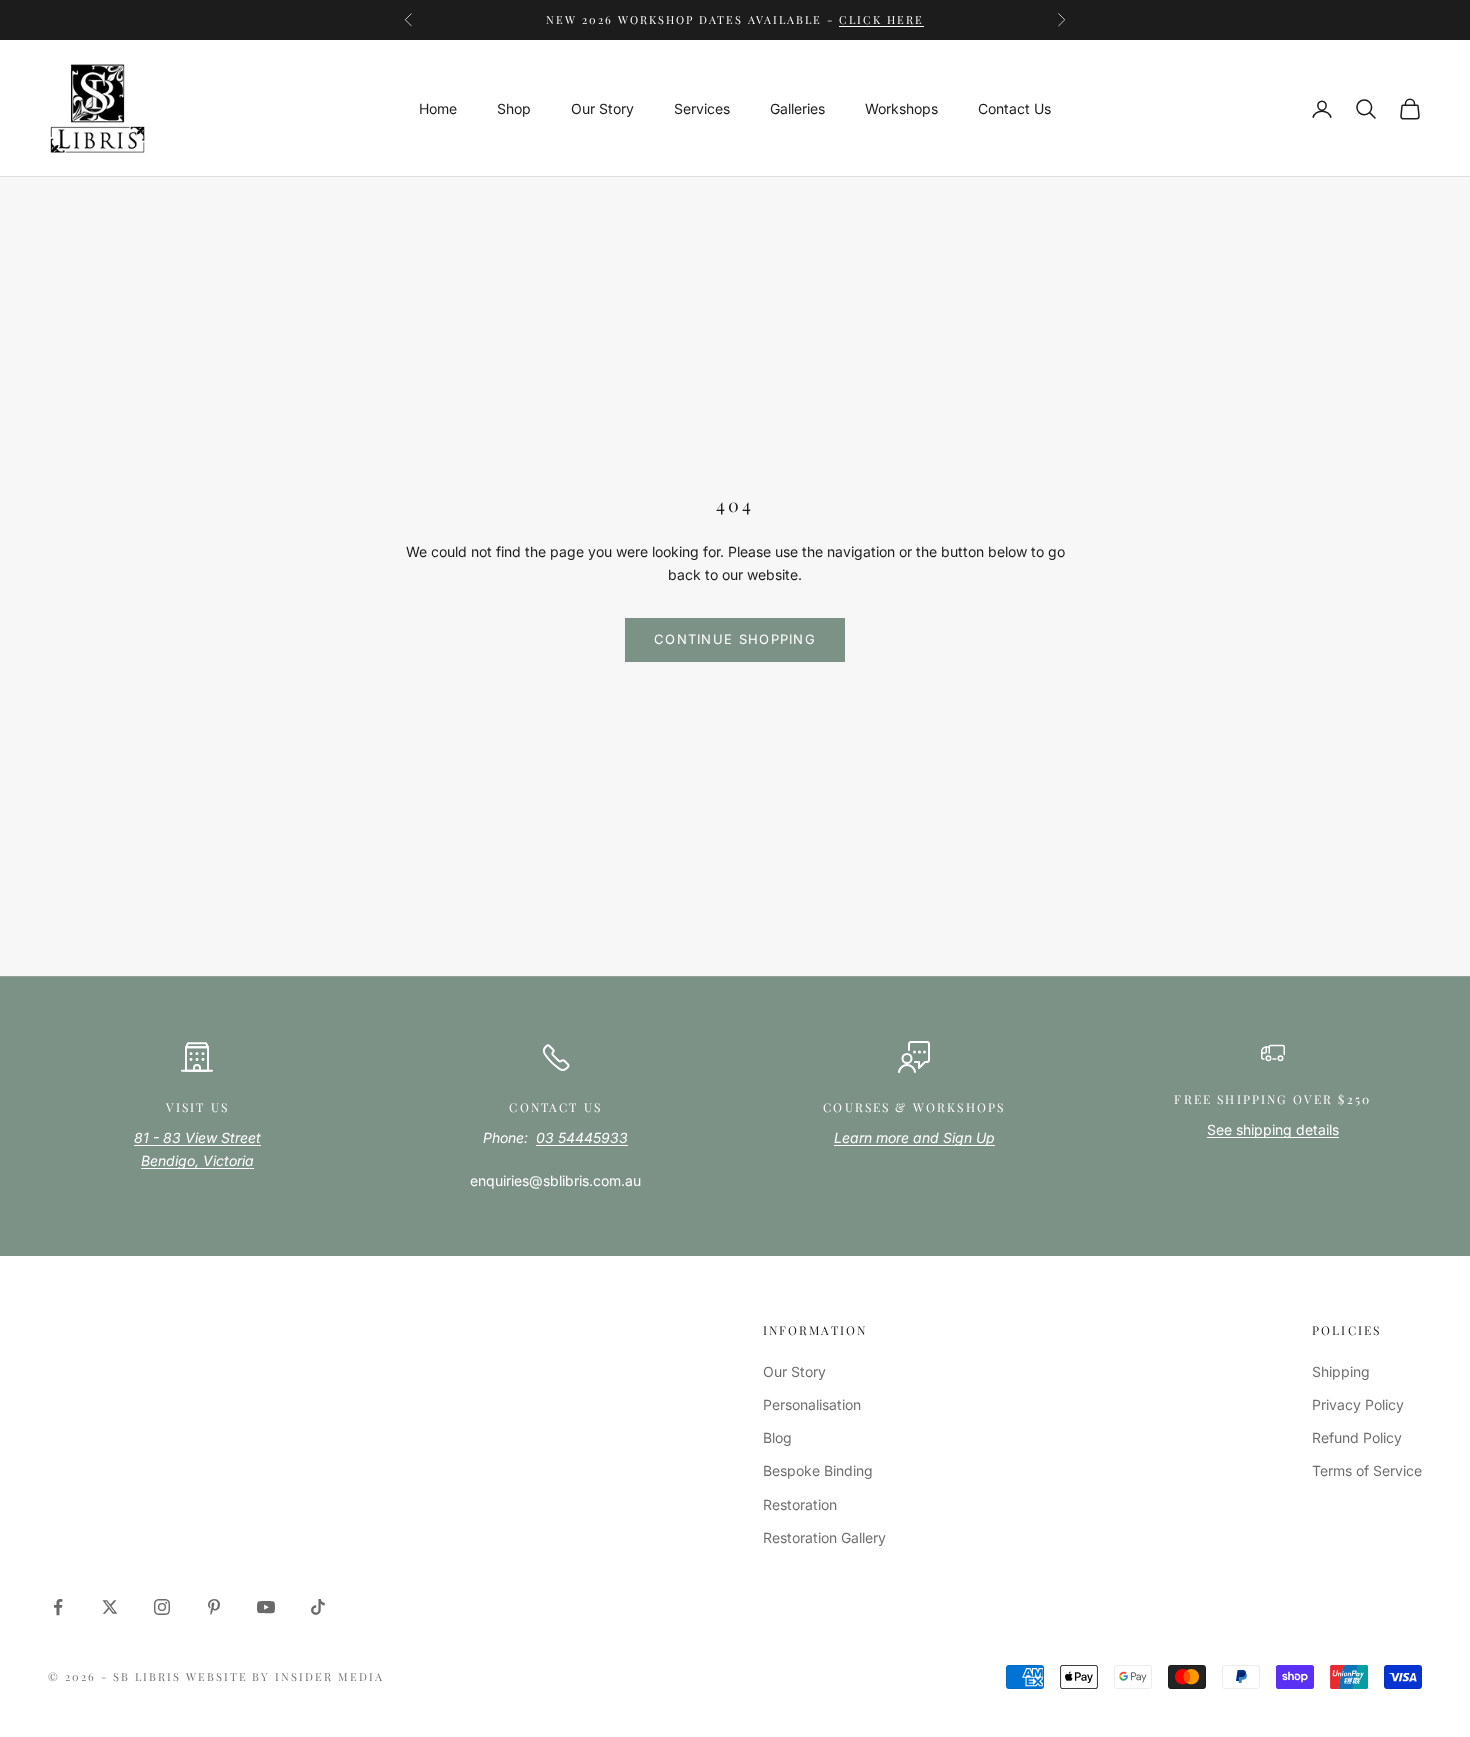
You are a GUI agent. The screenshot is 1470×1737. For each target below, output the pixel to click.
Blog (777, 1437)
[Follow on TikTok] (318, 1607)
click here (881, 19)
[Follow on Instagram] (162, 1607)
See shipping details (1273, 1129)
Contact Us (1014, 108)
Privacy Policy (1358, 1404)
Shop (514, 108)
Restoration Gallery (824, 1537)
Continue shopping (735, 639)
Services (702, 108)
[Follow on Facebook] (58, 1607)
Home (438, 108)
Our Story (602, 108)
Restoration (800, 1504)
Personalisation (812, 1404)
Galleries (797, 108)
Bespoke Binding (818, 1470)
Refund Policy (1357, 1437)
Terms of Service (1367, 1470)
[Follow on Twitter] (110, 1607)
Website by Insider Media (285, 1676)
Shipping (1341, 1371)
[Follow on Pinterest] (214, 1607)
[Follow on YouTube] (266, 1607)
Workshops (901, 108)
